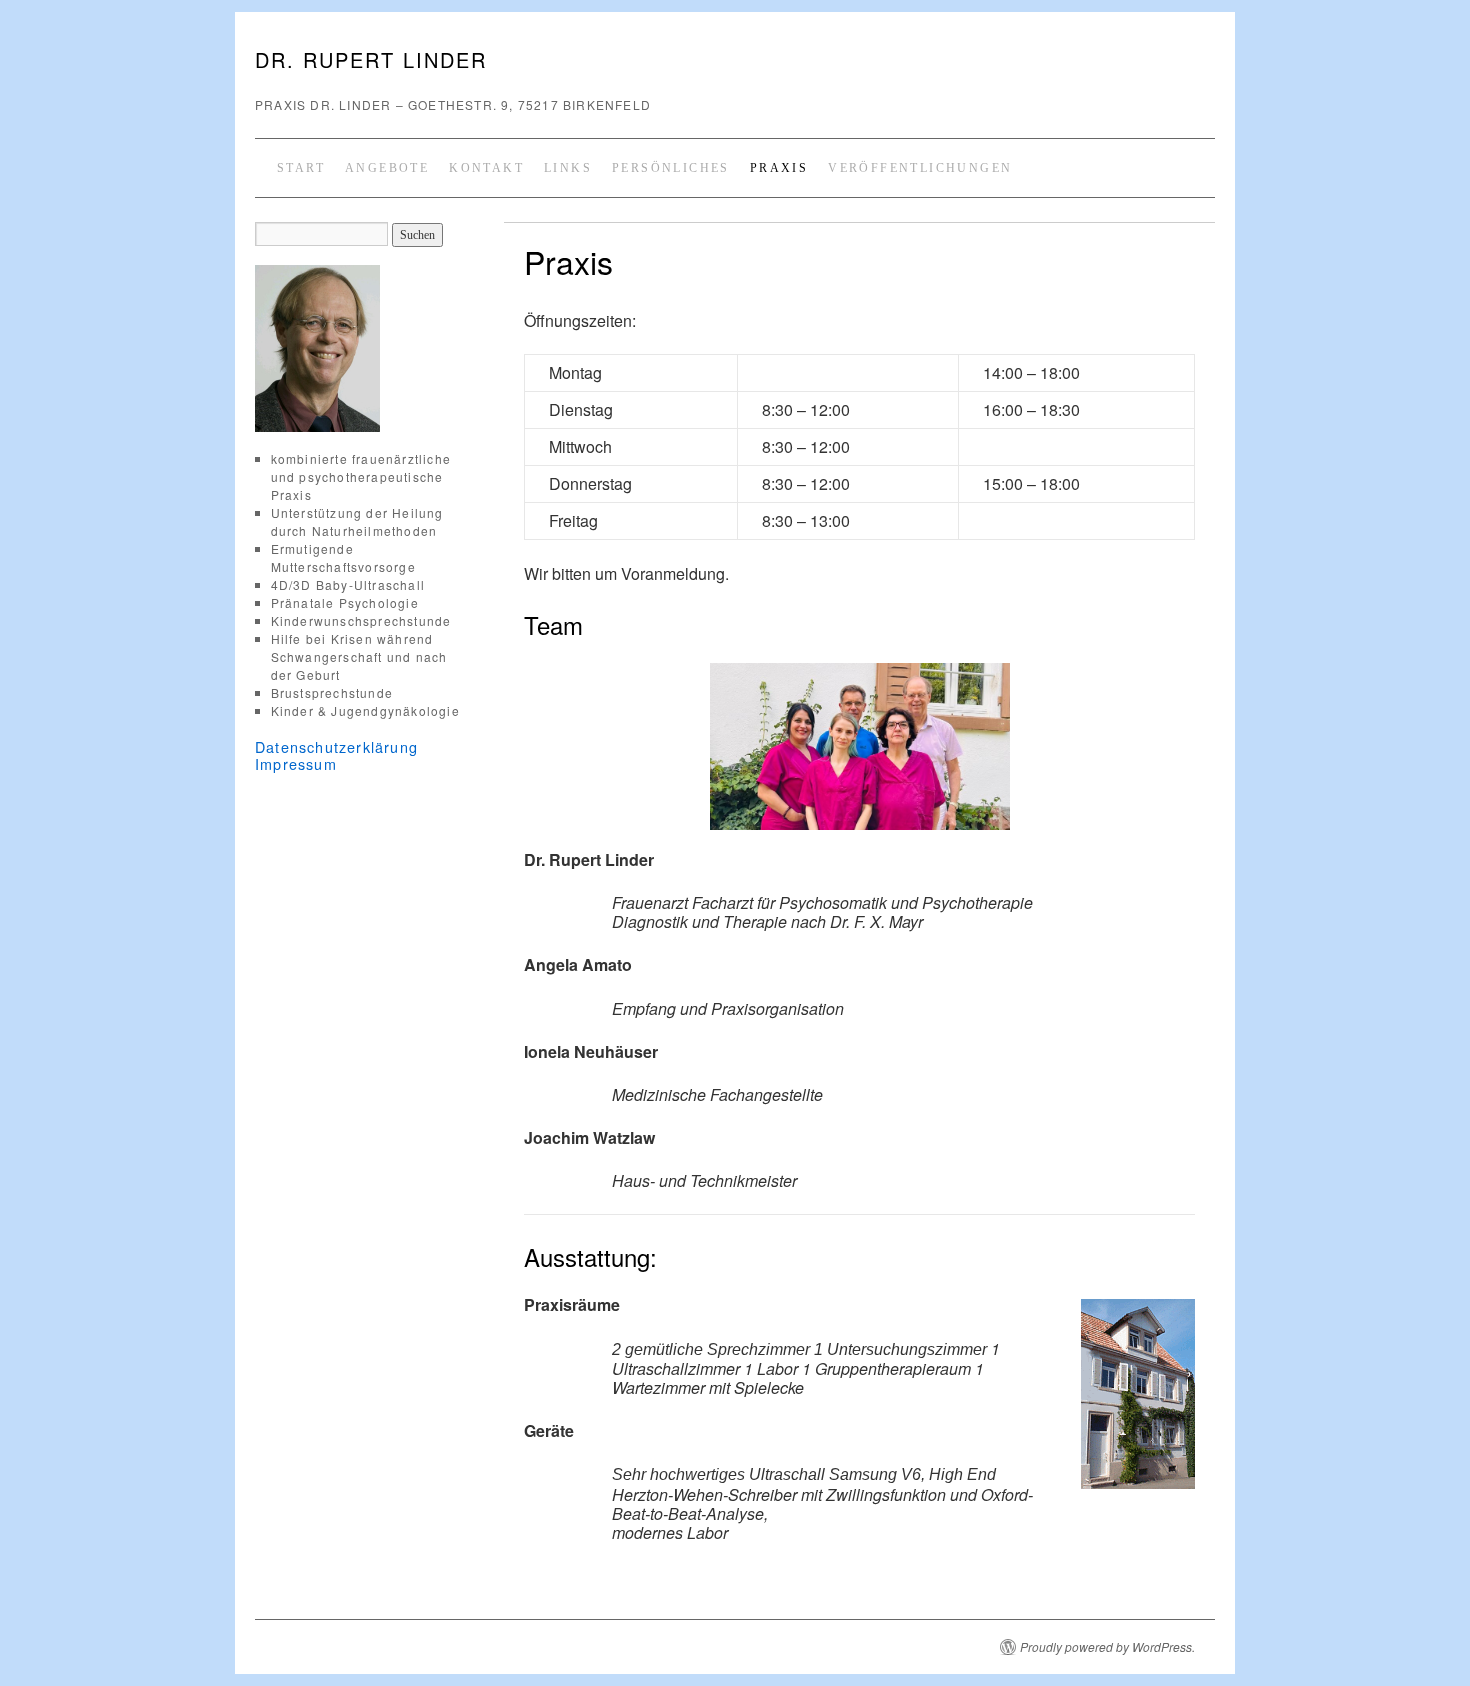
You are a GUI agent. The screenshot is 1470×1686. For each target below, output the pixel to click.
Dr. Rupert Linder (371, 59)
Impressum (296, 763)
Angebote (387, 168)
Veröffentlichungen (920, 168)
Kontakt (486, 168)
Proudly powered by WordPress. (1107, 1647)
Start (301, 168)
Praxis (779, 168)
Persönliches (671, 168)
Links (568, 168)
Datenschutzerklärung (336, 746)
